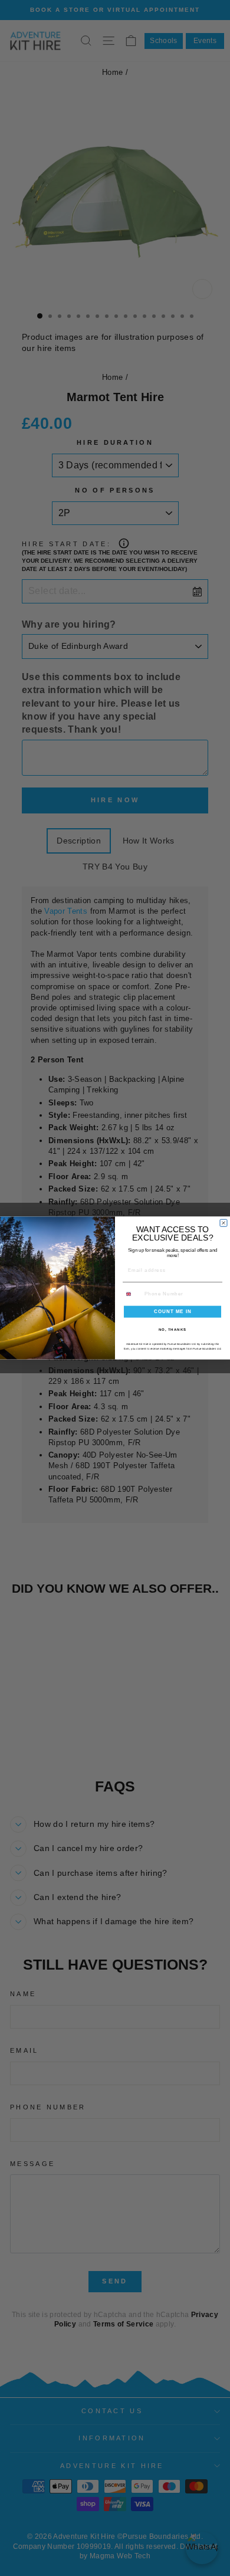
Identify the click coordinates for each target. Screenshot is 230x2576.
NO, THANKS (173, 1329)
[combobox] (132, 1294)
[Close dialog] (224, 1223)
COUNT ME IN (173, 1312)
